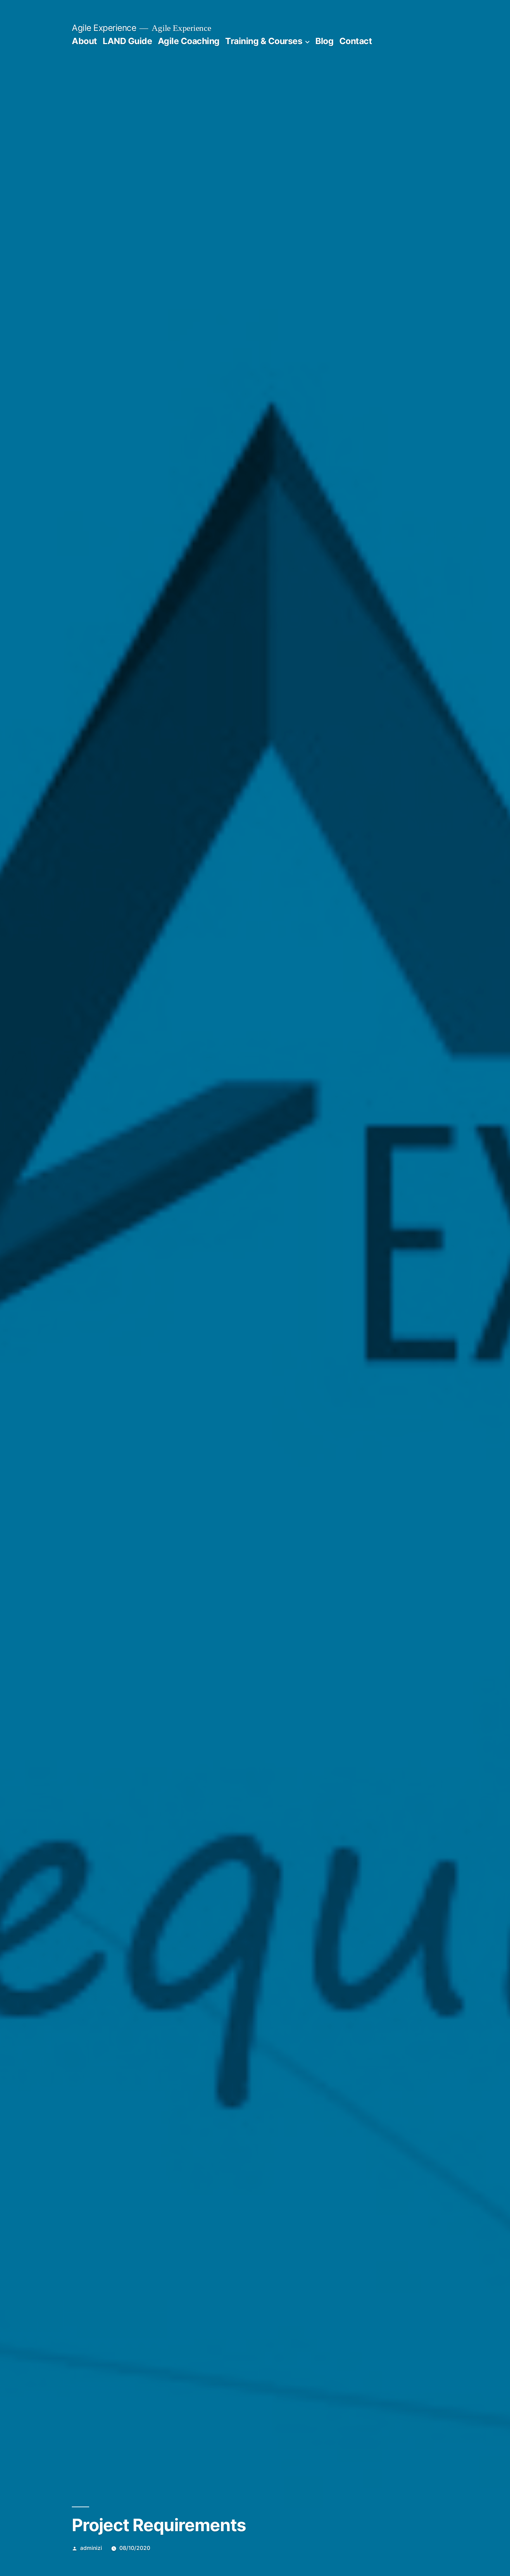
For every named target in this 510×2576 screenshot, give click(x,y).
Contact (356, 41)
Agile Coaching (189, 41)
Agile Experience (104, 28)
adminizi (91, 2548)
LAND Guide (127, 41)
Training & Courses (264, 41)
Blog (324, 41)
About (84, 41)
